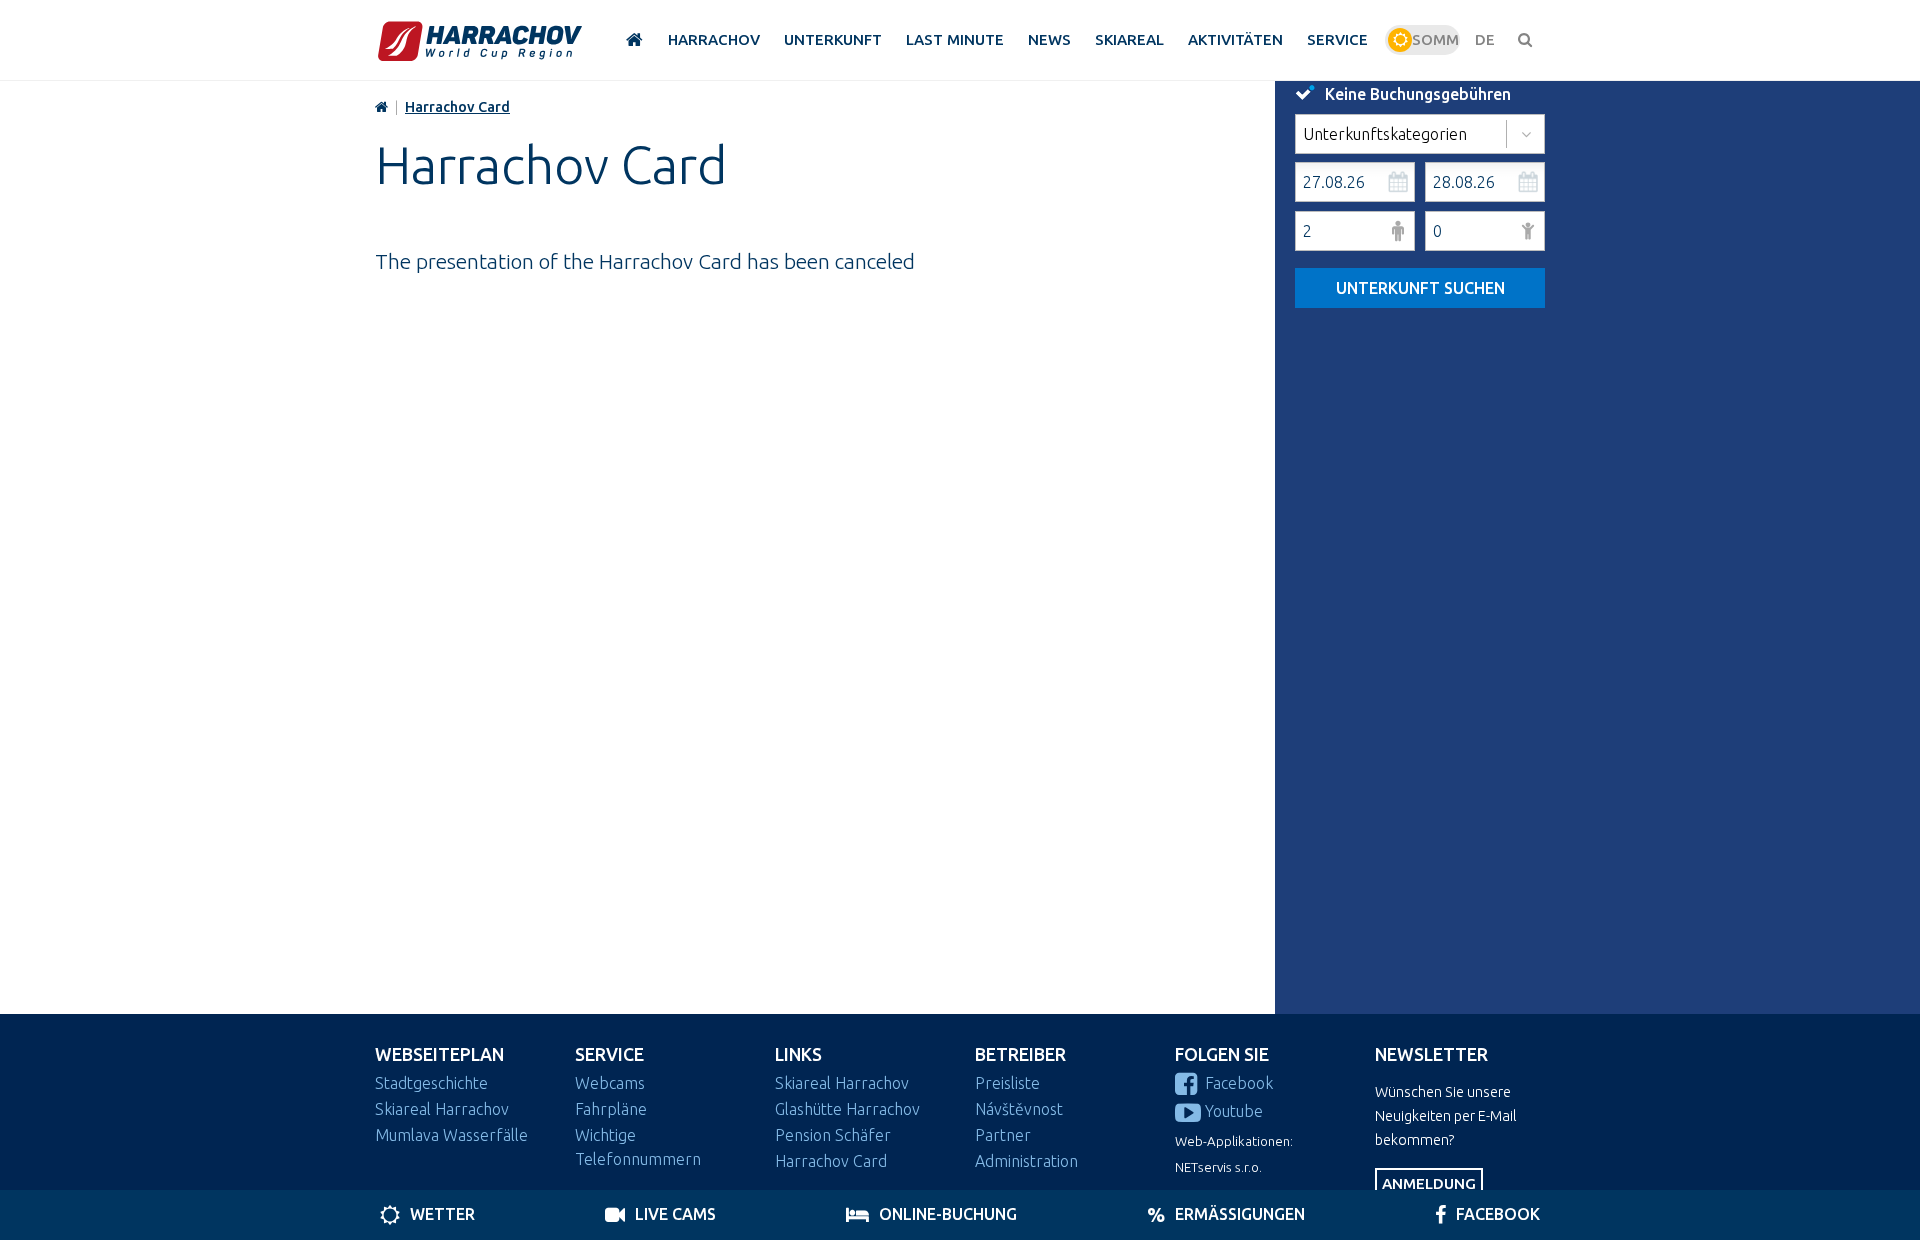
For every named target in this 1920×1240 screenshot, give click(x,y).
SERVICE (609, 1054)
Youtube (1234, 1111)
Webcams (610, 1083)
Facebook (1239, 1083)
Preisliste (1007, 1083)
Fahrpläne (611, 1109)
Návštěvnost (1019, 1109)
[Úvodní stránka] (480, 40)
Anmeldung (1429, 1183)
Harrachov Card (457, 107)
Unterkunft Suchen (1420, 288)
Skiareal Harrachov (442, 1109)
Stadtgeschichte (431, 1083)
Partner (1003, 1135)
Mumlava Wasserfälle (451, 1135)
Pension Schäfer (833, 1135)
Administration (1026, 1161)
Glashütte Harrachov (847, 1109)
